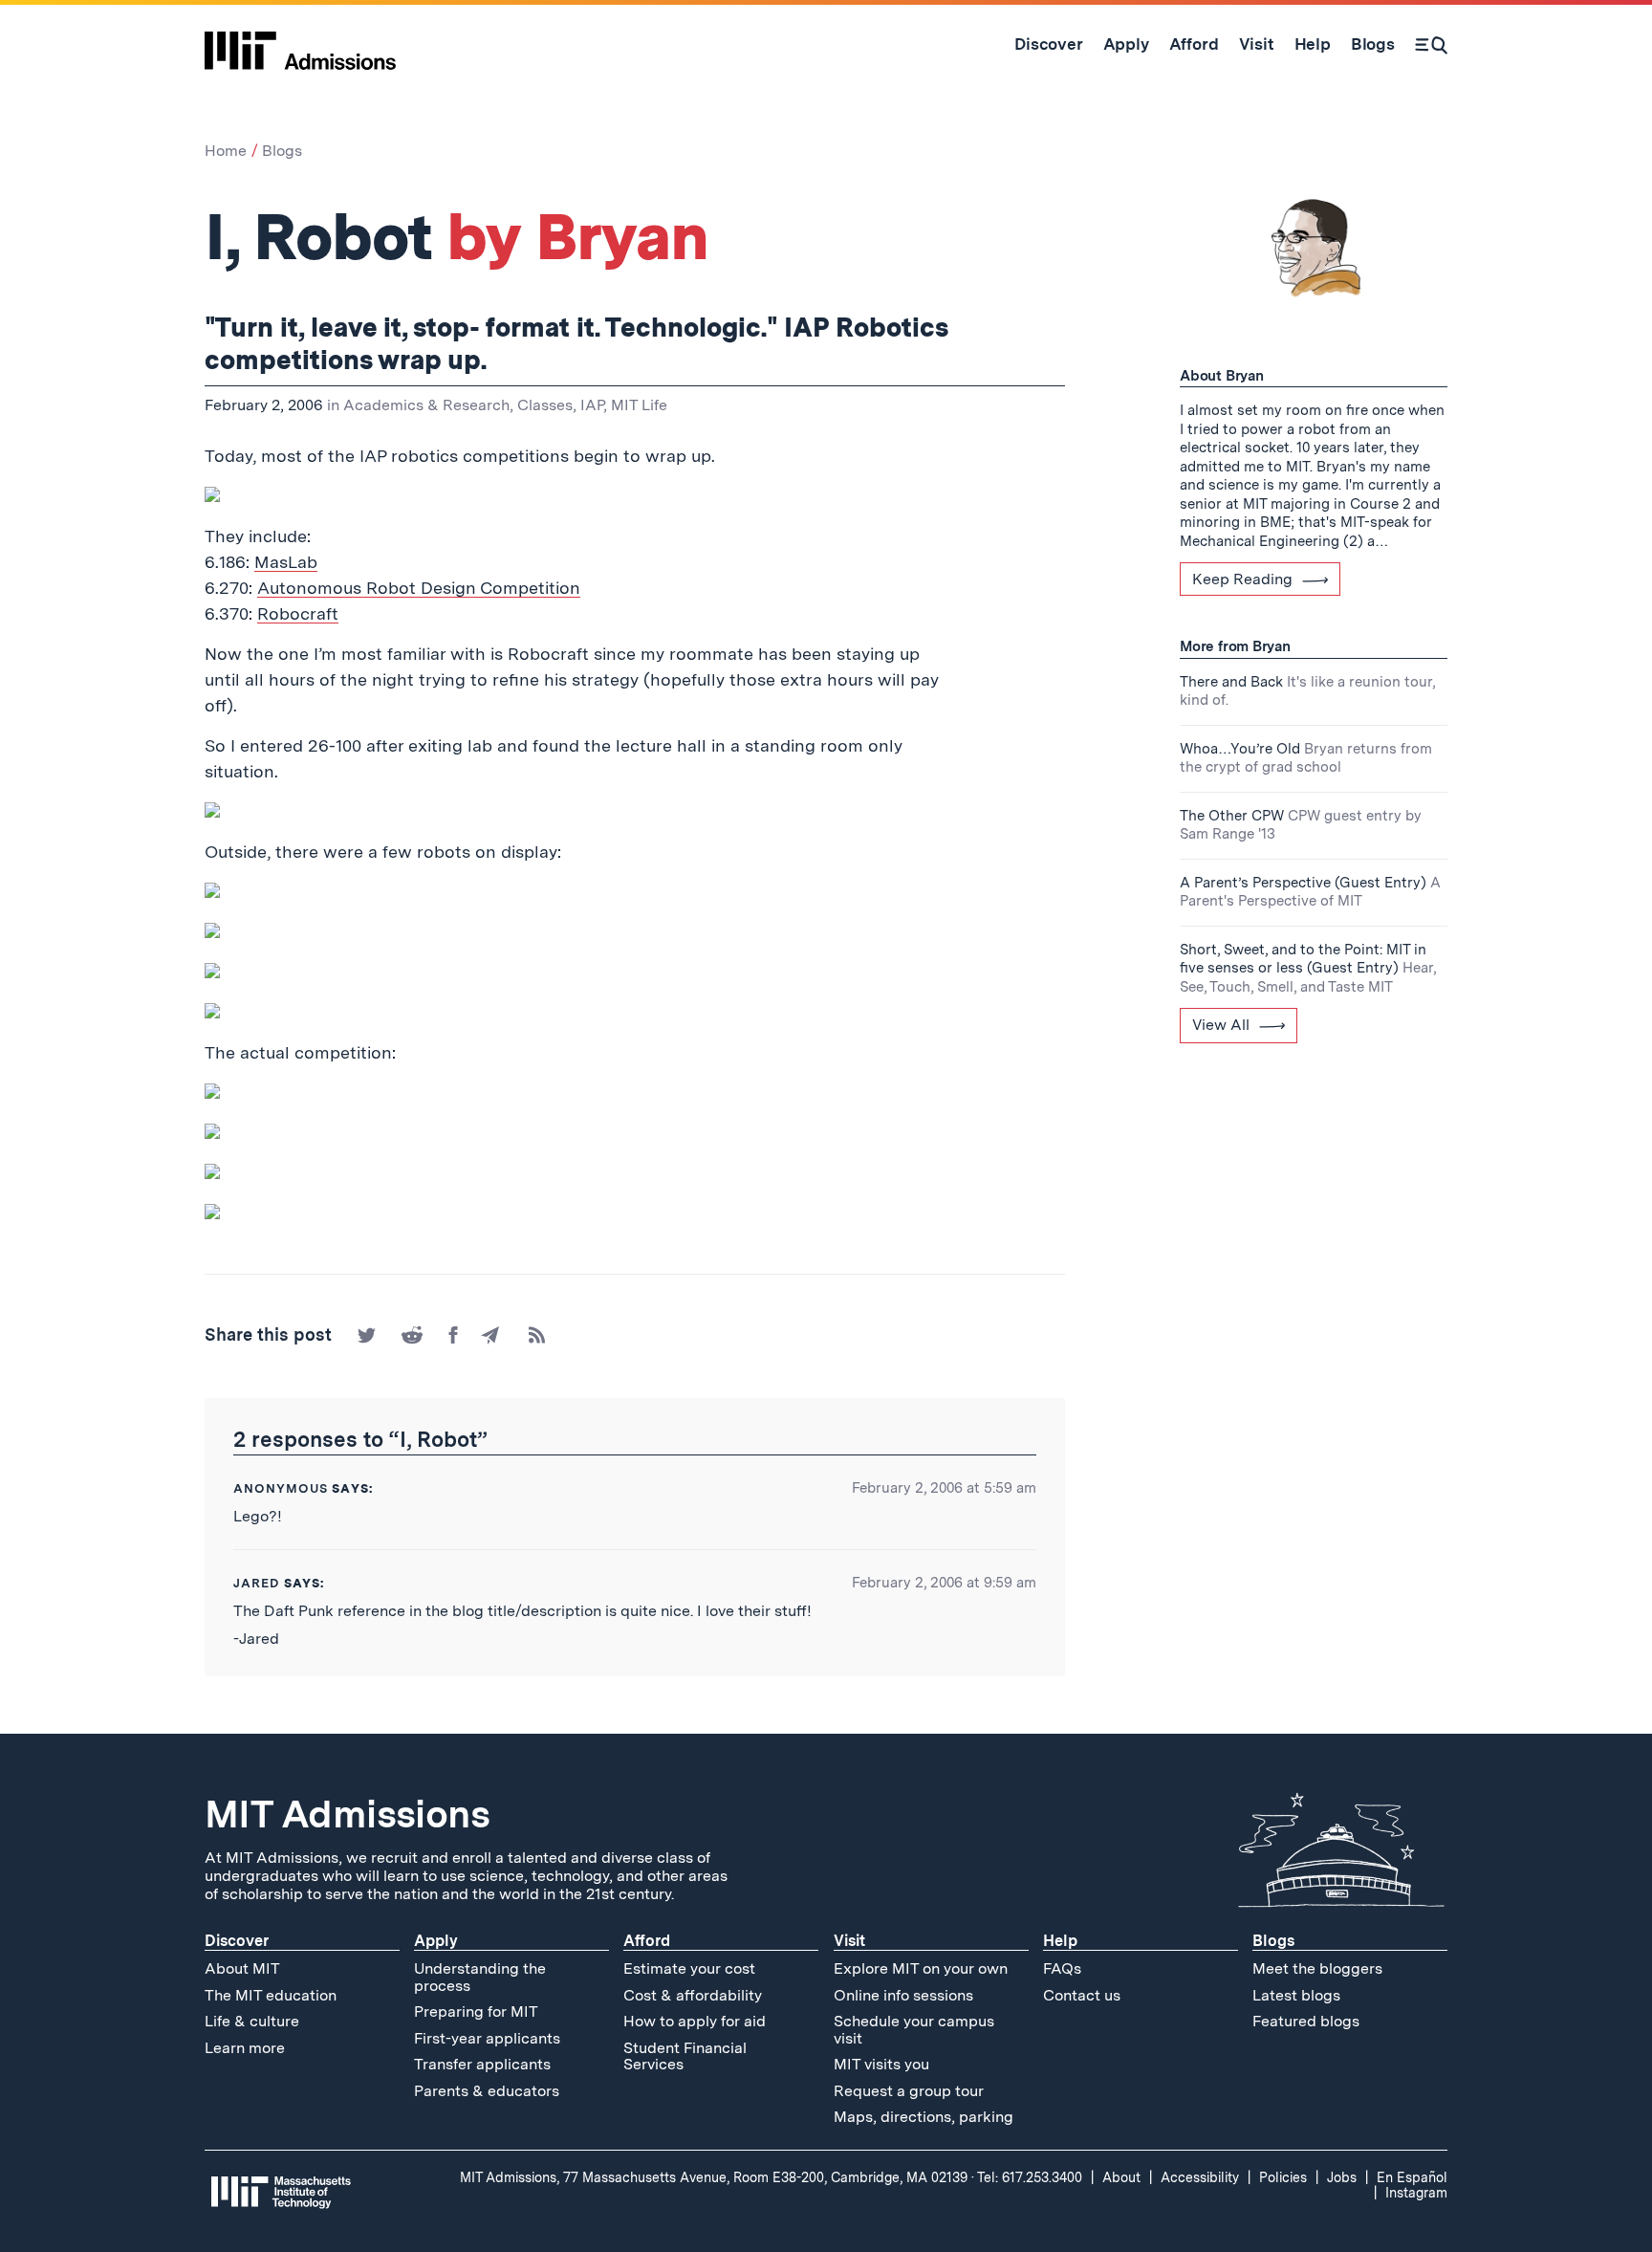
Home (226, 151)
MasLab (286, 562)
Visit (849, 1941)
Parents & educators (487, 2091)
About (1121, 2177)
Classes (545, 405)
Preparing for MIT (476, 2011)
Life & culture (252, 2021)
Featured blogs (1306, 2021)
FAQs (1062, 1968)
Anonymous (281, 1488)
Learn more (245, 2048)
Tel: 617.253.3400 (1030, 2177)
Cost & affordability (693, 1995)
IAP (592, 405)
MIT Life (639, 405)
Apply (436, 1941)
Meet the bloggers (1317, 1968)
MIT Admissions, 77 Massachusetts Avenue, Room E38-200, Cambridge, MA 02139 (714, 2177)
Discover (237, 1941)
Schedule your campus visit (914, 2030)
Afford (647, 1941)
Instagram (1416, 2193)
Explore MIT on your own (921, 1968)
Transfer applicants (482, 2064)
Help (1060, 1941)
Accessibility (1200, 2177)
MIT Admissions (347, 1814)
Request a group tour (909, 2091)
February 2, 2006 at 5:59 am (944, 1488)
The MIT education (271, 1995)
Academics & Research (426, 405)
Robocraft (298, 613)
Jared (257, 1583)
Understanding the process (480, 1977)
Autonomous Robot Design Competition (419, 588)
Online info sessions (903, 1995)
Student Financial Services (685, 2056)
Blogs (282, 151)
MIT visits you (881, 2064)
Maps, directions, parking (924, 2117)
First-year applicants (487, 2038)
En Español (1412, 2177)
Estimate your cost (689, 1968)
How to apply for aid (695, 2021)
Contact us (1082, 1995)
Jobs (1342, 2177)
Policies (1283, 2177)
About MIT (242, 1968)
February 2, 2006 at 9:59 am (944, 1583)
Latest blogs (1296, 1995)
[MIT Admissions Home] (300, 44)
